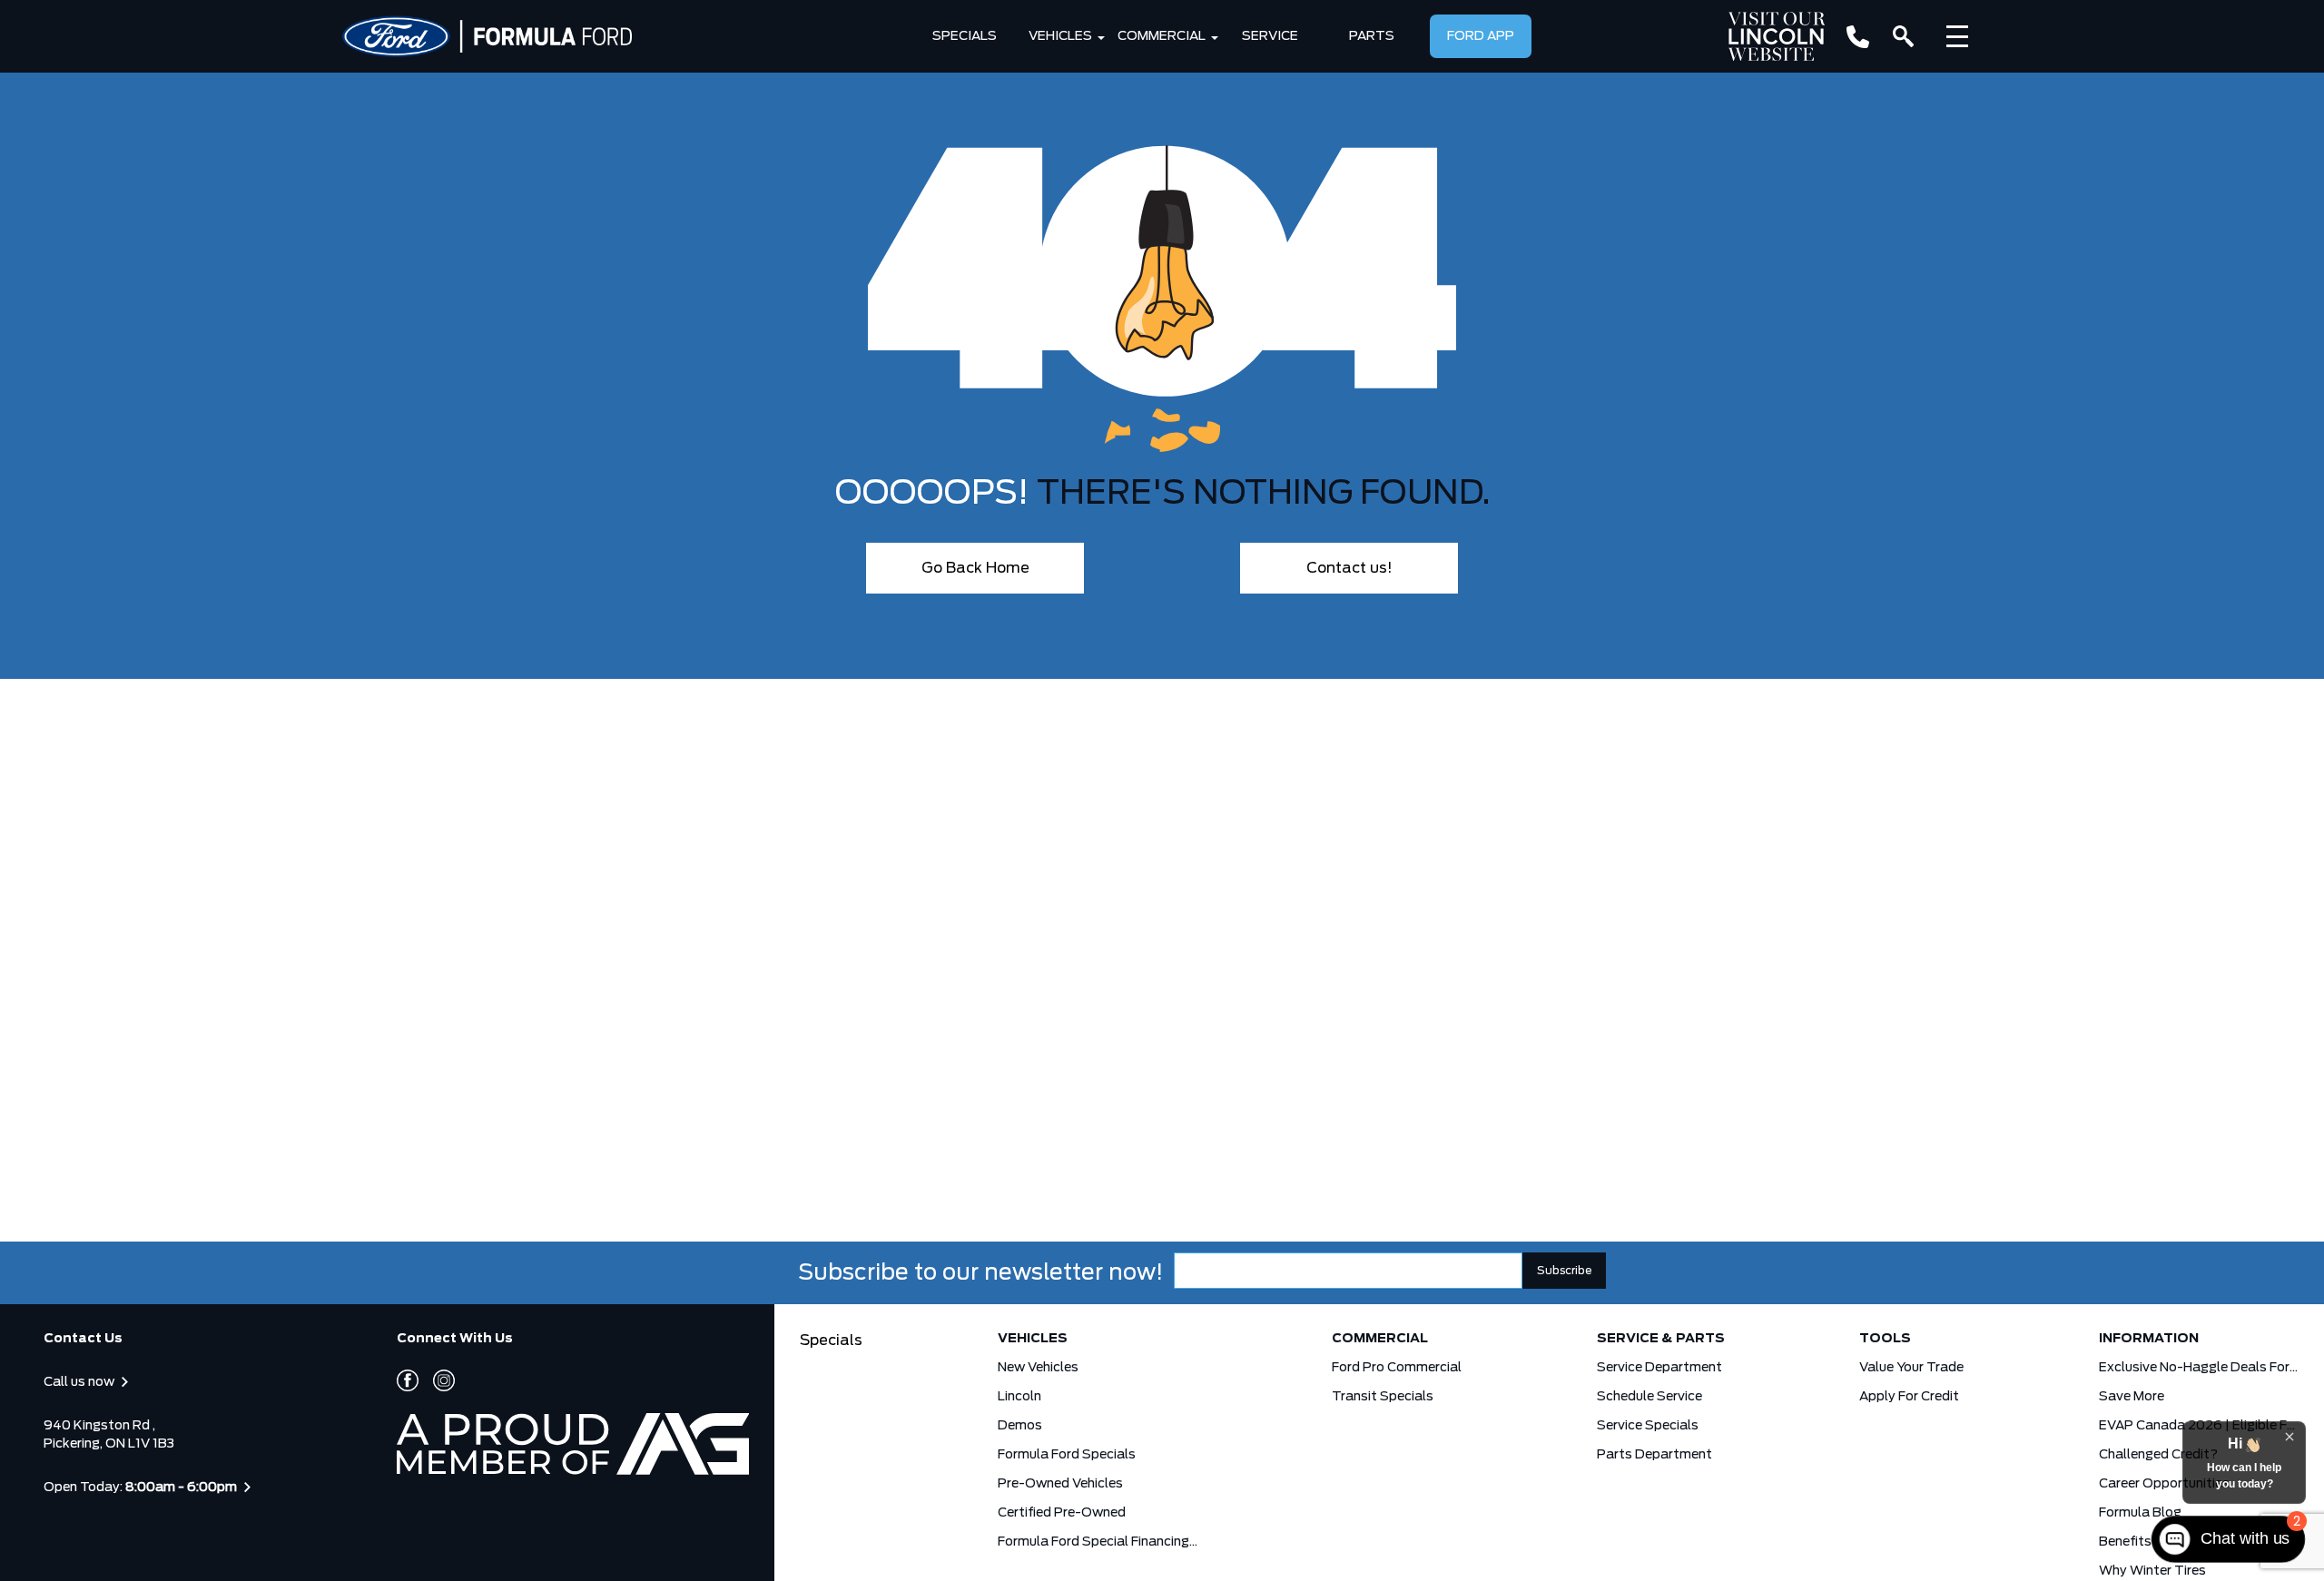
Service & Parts (1661, 1339)
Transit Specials (1383, 1397)
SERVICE (1270, 36)
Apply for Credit (1909, 1397)
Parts (1372, 36)
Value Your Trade (1911, 1368)
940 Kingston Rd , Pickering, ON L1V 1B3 (109, 1435)
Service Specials (1648, 1426)
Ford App (1481, 36)
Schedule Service (1649, 1397)
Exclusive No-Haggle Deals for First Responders (2199, 1368)
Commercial (1162, 36)
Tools (1885, 1339)
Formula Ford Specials (1067, 1455)
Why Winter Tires (2152, 1571)
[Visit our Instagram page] (437, 1380)
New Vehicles (1038, 1368)
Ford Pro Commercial (1397, 1368)
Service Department (1659, 1368)
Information (2149, 1339)
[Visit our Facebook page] (408, 1380)
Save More (2132, 1397)
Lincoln (1019, 1397)
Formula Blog (2140, 1513)
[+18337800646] (1858, 37)
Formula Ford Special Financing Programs (1098, 1542)
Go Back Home (975, 568)
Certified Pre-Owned (1062, 1513)
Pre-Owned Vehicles (1060, 1484)
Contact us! (1349, 568)
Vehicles (1060, 36)
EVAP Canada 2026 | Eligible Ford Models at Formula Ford (2199, 1426)
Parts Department (1654, 1455)
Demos (1020, 1426)
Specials (965, 36)
